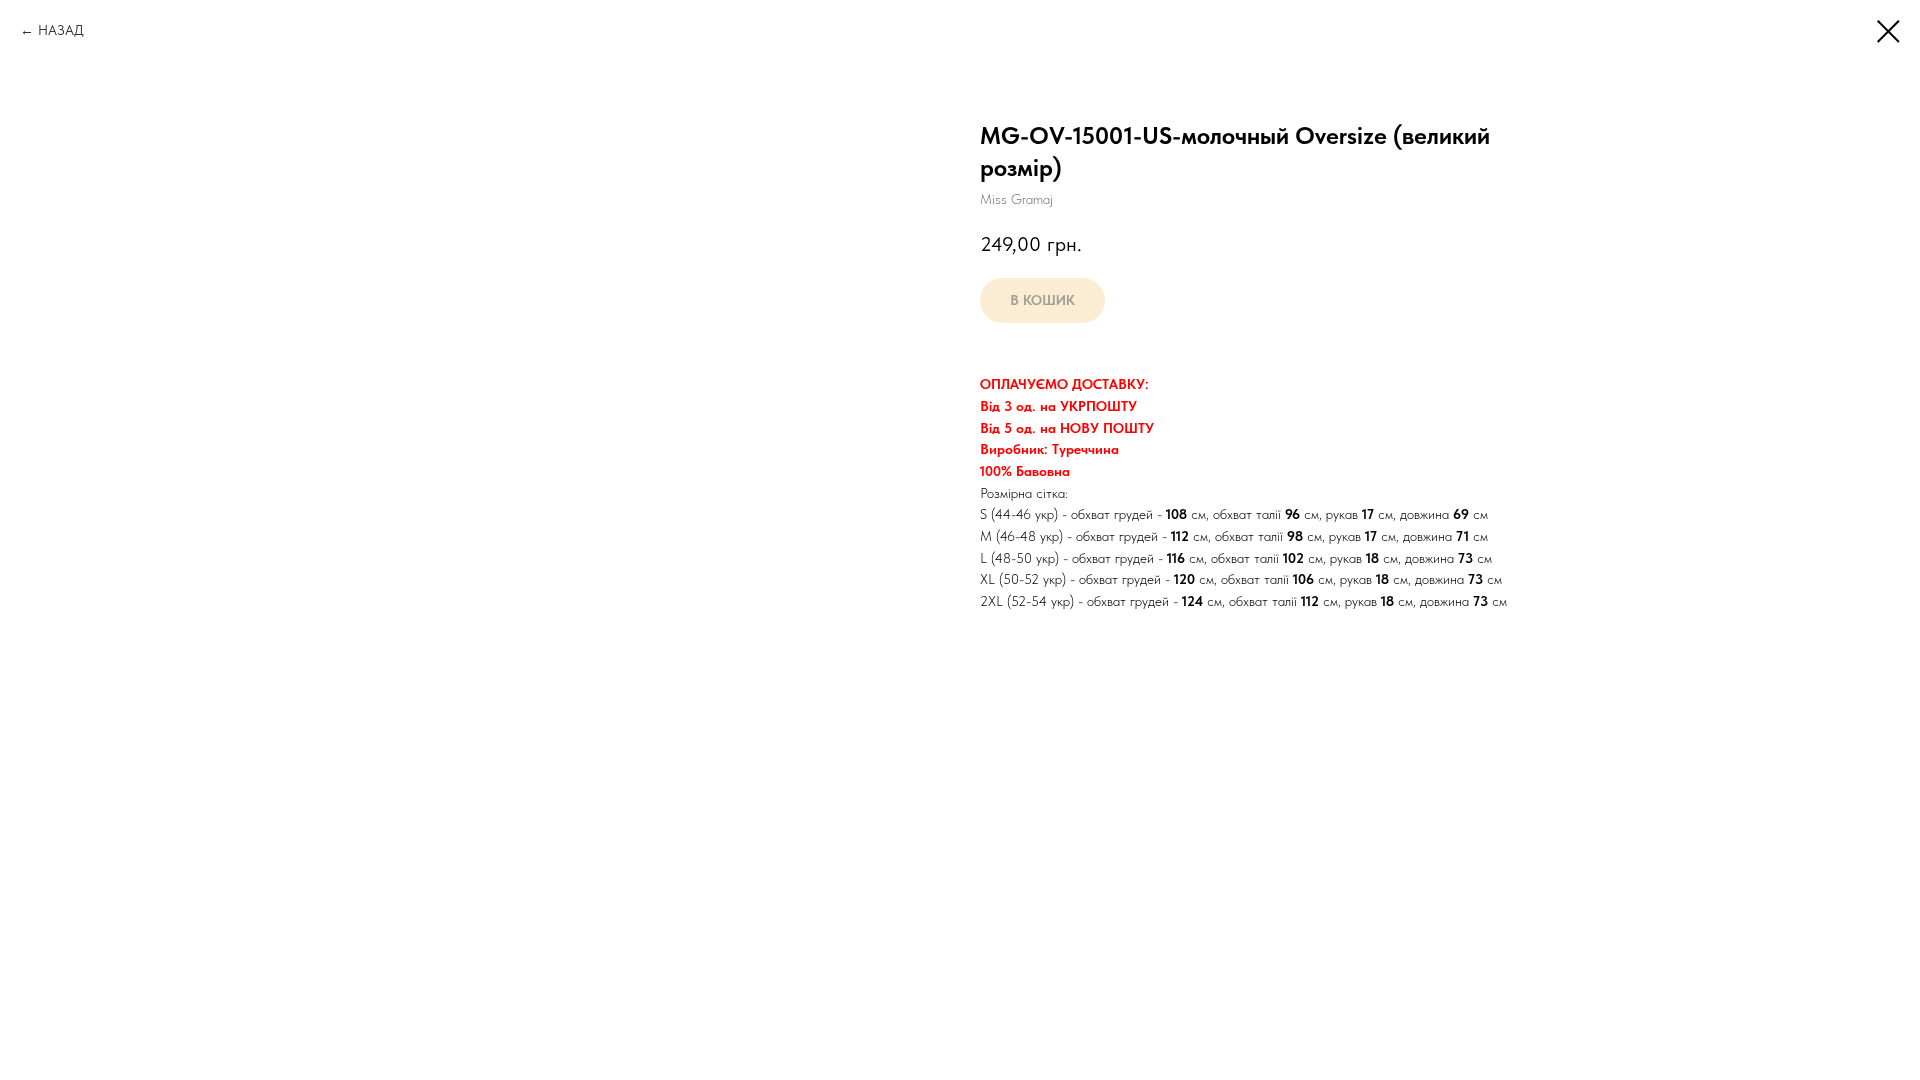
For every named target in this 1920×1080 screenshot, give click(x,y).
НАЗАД (61, 30)
